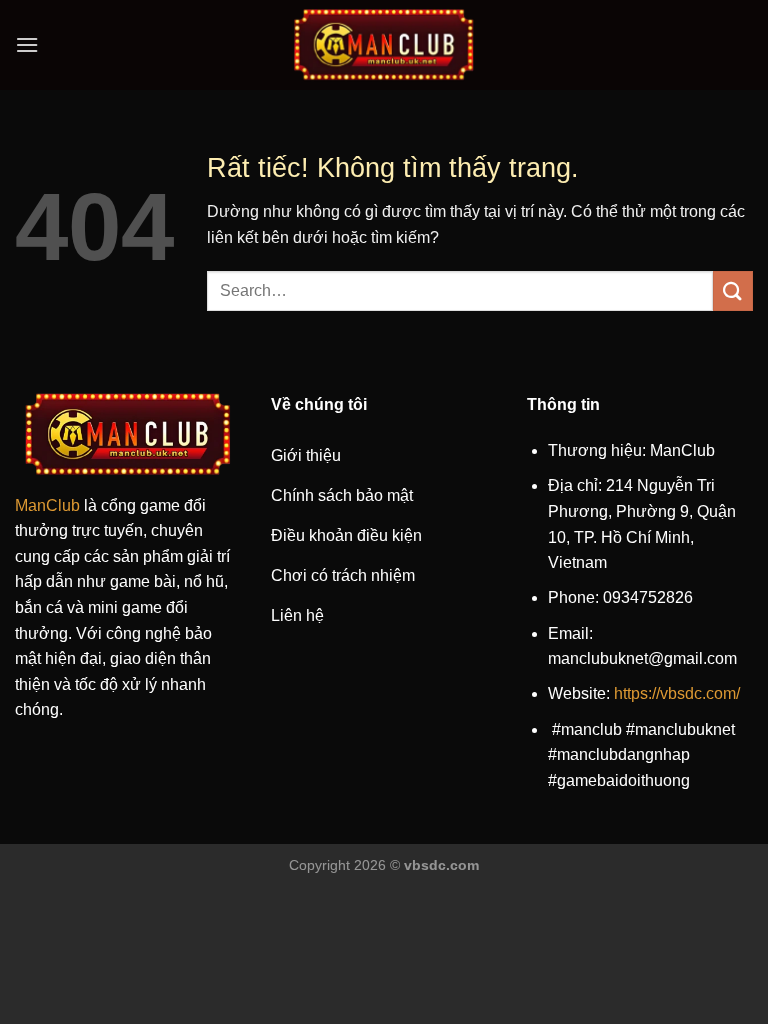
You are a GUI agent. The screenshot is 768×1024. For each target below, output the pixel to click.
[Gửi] (733, 290)
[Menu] (27, 44)
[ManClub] (384, 45)
